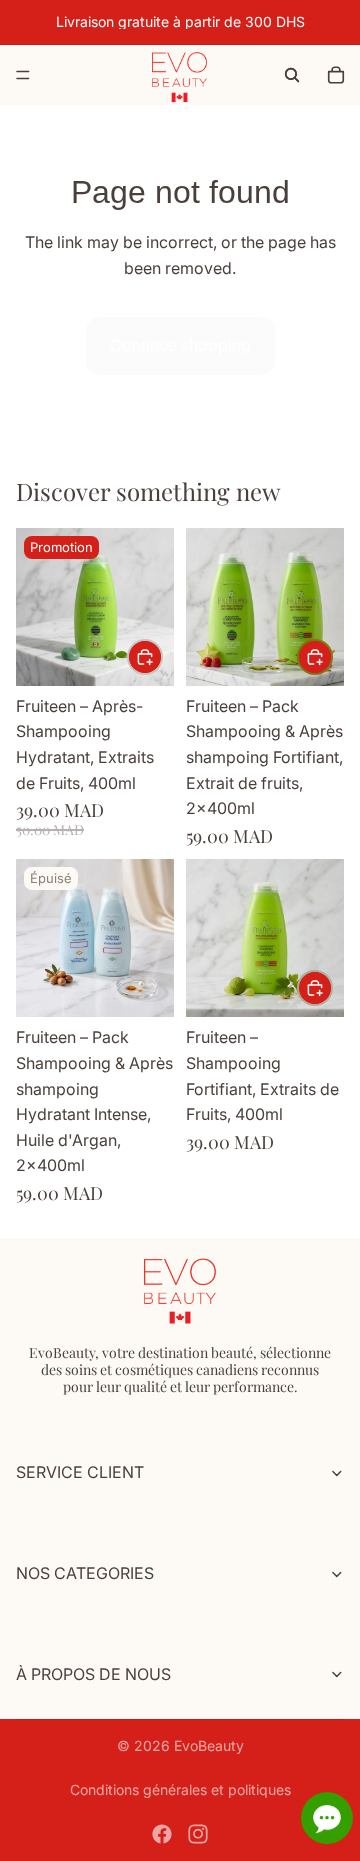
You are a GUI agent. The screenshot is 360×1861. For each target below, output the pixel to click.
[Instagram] (198, 1834)
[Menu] (23, 75)
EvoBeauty (209, 1745)
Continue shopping (180, 345)
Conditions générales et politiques (180, 1789)
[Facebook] (162, 1834)
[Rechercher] (292, 75)
